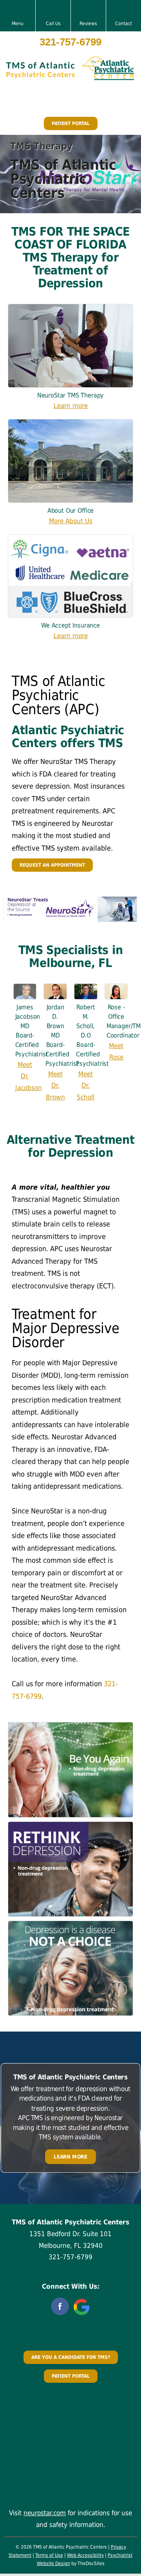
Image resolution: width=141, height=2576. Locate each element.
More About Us (71, 521)
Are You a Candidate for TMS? (71, 2357)
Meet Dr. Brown (55, 1086)
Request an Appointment (52, 865)
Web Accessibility (85, 2555)
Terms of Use (49, 2555)
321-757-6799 (70, 42)
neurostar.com (45, 2513)
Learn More (70, 2156)
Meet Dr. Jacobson (29, 1076)
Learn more (71, 406)
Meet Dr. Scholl (86, 1086)
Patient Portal (71, 123)
